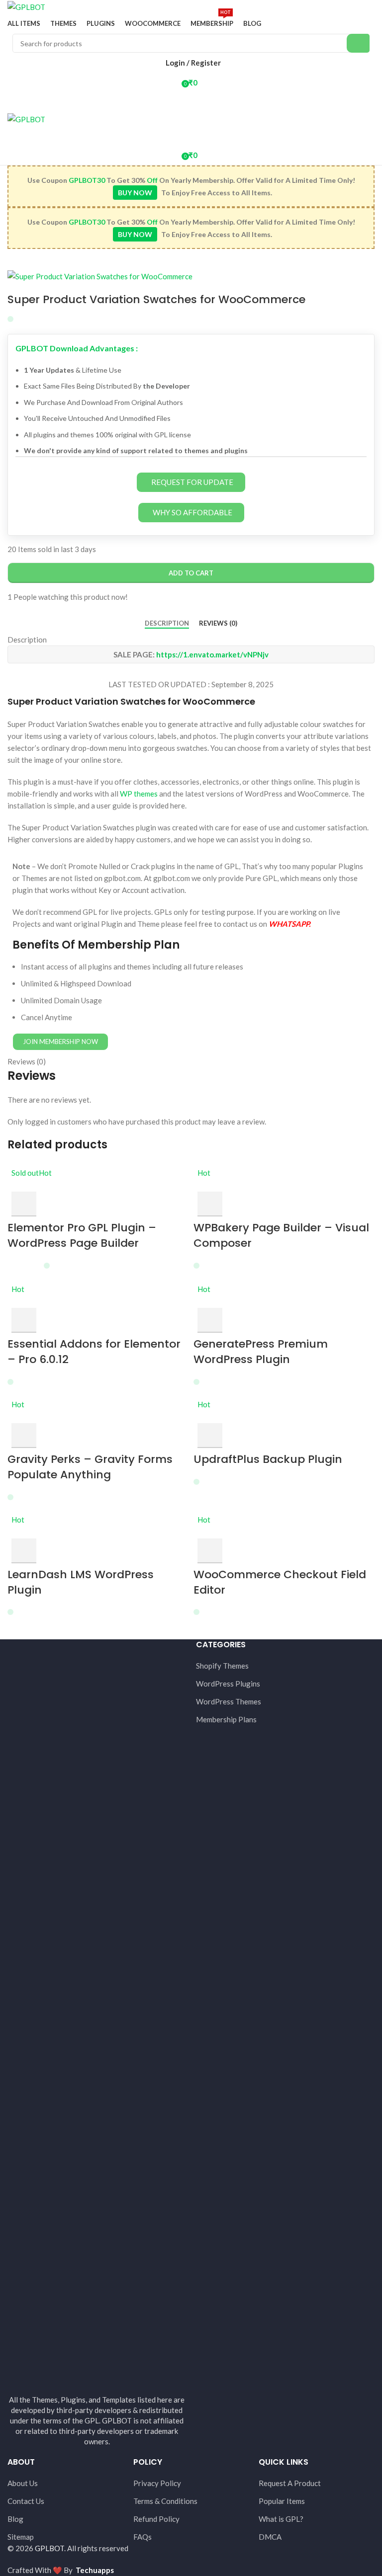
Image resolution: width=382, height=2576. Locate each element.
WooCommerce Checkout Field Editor (280, 1582)
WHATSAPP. (289, 924)
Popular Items (282, 2501)
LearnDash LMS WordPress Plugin (81, 1582)
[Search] (191, 135)
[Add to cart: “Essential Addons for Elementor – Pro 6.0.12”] (24, 1320)
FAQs (143, 2537)
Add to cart (191, 573)
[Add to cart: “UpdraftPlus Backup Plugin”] (210, 1436)
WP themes (139, 794)
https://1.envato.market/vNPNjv (212, 654)
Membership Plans (226, 1719)
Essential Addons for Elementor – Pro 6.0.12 (94, 1352)
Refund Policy (156, 2519)
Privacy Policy (157, 2483)
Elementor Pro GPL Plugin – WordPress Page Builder (82, 1235)
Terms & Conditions (165, 2501)
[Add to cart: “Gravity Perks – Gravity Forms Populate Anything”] (24, 1436)
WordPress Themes (229, 1701)
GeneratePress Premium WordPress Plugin (261, 1352)
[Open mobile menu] (191, 102)
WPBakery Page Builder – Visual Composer (281, 1235)
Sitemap (21, 2537)
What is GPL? (281, 2519)
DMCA (270, 2537)
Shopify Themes (222, 1666)
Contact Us (26, 2501)
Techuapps (95, 2570)
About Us (23, 2483)
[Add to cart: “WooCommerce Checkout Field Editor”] (210, 1551)
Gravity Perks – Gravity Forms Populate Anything (90, 1467)
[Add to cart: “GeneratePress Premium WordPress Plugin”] (210, 1320)
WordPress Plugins (228, 1684)
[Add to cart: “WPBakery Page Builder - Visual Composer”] (210, 1204)
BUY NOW (135, 193)
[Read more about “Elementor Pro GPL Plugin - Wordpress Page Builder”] (24, 1204)
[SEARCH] (358, 43)
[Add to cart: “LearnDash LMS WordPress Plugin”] (24, 1551)
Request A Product (290, 2483)
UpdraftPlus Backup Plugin (268, 1459)
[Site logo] (26, 6)
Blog (15, 2519)
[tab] (167, 623)
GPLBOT (49, 2548)
